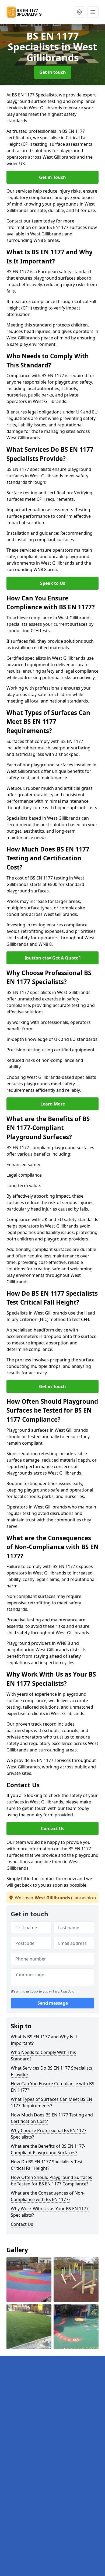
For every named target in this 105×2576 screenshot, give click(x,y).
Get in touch (53, 72)
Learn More (53, 1104)
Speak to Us (53, 583)
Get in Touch (52, 177)
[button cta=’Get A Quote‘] (53, 958)
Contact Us (53, 1828)
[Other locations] (79, 12)
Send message (53, 2003)
